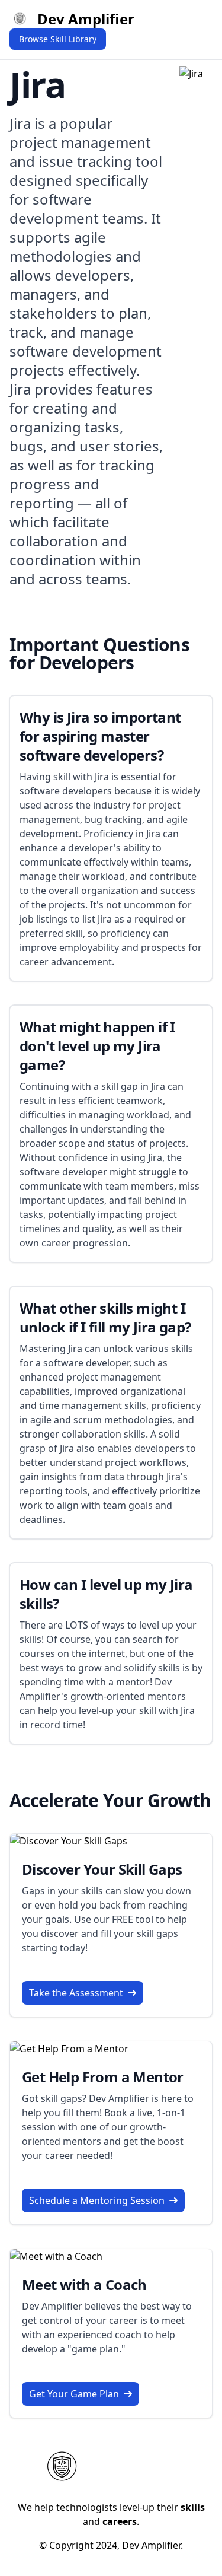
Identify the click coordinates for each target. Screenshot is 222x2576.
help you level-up (76, 1710)
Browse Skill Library (58, 39)
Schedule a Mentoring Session (97, 2200)
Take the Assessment (76, 1993)
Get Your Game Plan (74, 2394)
